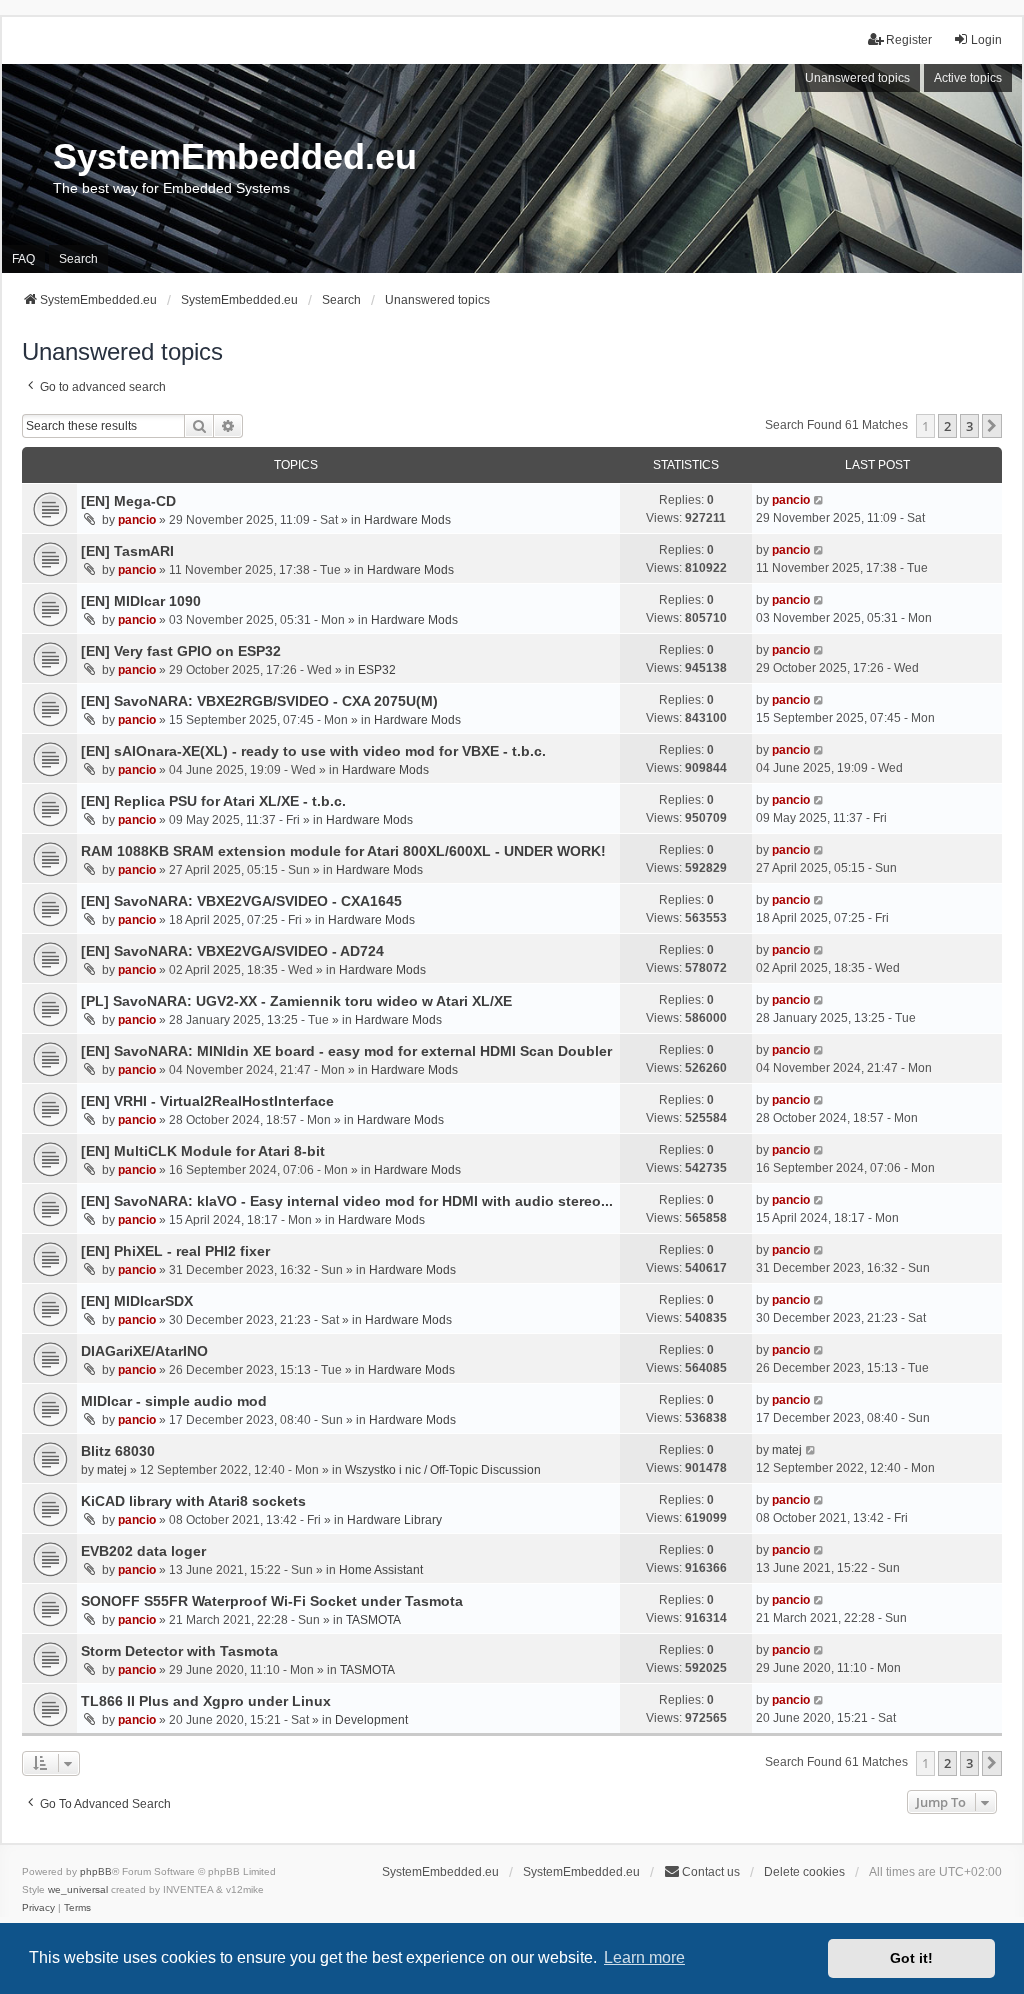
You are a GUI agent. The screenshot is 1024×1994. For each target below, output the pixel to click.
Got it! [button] (911, 1958)
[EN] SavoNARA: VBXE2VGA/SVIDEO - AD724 (232, 951)
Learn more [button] (644, 1957)
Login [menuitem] (986, 40)
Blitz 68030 (118, 1451)
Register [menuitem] (909, 40)
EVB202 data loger (143, 1551)
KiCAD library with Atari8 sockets (193, 1501)
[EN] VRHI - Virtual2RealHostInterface (207, 1101)
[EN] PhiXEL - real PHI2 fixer (175, 1251)
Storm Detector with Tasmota (179, 1651)
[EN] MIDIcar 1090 (141, 601)
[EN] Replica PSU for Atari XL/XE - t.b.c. (213, 801)
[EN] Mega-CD (128, 501)
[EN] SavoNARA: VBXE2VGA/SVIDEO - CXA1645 (241, 901)
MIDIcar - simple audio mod (174, 1401)
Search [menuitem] (78, 259)
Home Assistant (381, 1570)
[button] (992, 426)
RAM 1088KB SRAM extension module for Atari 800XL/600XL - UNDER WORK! (343, 851)
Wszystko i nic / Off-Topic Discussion (443, 1470)
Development (371, 1720)
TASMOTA (373, 1620)
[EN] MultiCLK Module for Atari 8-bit (203, 1151)
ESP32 (377, 670)
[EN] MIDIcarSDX (137, 1301)
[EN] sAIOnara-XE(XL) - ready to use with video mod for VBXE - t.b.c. (313, 751)
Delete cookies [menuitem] (804, 1872)
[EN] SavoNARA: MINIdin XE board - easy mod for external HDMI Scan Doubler (346, 1051)
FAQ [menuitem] (23, 259)
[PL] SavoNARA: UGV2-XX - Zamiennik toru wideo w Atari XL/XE (296, 1001)
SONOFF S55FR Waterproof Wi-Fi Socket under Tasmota (272, 1601)
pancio (137, 520)
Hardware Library (394, 1520)
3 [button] (969, 426)
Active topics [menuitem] (968, 78)
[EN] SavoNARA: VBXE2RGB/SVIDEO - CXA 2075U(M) (259, 701)
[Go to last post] (819, 500)
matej (112, 1470)
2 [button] (947, 426)
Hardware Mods (407, 520)
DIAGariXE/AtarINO (144, 1351)
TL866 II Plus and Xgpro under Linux (206, 1701)
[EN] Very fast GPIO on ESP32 (181, 651)
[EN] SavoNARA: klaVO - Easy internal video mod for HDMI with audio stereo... (347, 1201)
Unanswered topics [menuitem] (857, 78)
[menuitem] (38, 1908)
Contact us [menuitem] (711, 1872)
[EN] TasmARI (127, 551)
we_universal (78, 1889)
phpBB (96, 1871)
